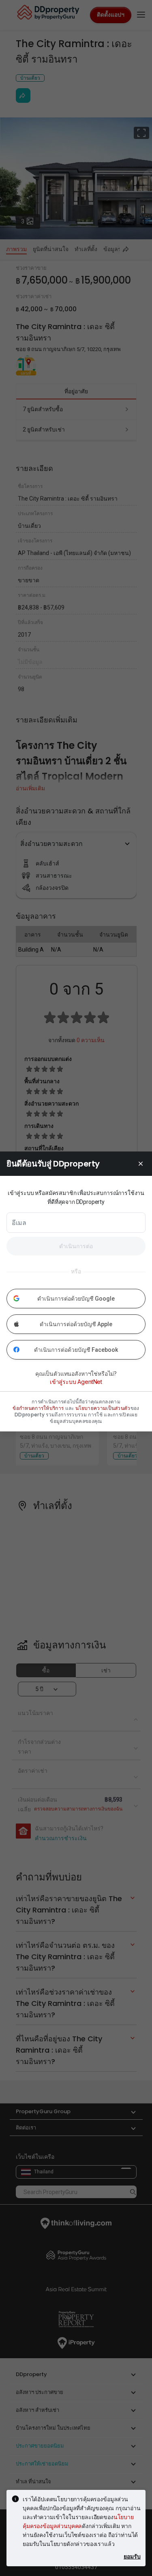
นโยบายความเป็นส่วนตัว (103, 1408)
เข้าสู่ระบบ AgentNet (76, 1382)
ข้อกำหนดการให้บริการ (38, 1408)
